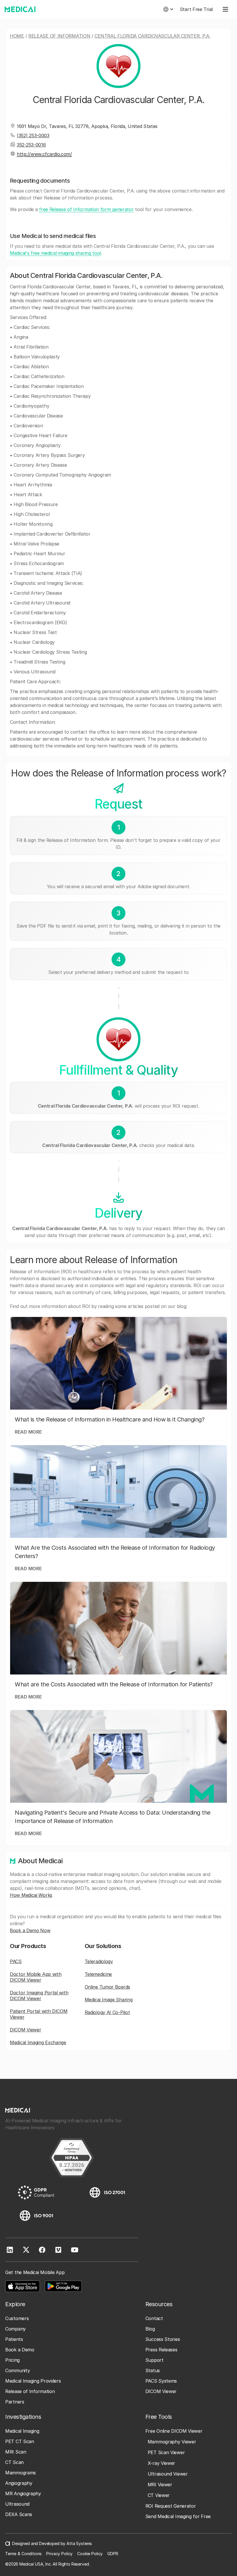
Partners (15, 2402)
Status (153, 2370)
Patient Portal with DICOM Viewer (39, 2014)
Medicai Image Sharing (109, 2000)
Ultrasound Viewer (168, 2474)
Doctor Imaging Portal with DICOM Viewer (39, 1996)
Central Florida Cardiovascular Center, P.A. (152, 36)
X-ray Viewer (161, 2463)
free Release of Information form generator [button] (86, 209)
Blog (150, 2329)
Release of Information (59, 36)
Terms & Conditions (23, 2554)
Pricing (12, 2360)
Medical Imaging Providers (33, 2381)
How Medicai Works (31, 1895)
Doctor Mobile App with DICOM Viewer (36, 1977)
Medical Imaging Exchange (38, 2042)
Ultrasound (17, 2504)
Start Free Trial (196, 9)
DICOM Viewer (25, 2030)
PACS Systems (161, 2381)
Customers (17, 2318)
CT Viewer (159, 2495)
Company (15, 2329)
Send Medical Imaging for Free (178, 2516)
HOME (17, 36)
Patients (14, 2339)
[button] (168, 9)
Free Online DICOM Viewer (174, 2431)
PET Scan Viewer (166, 2452)
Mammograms (21, 2473)
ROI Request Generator (171, 2506)
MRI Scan (16, 2452)
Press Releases (161, 2350)
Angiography (19, 2483)
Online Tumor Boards (107, 1987)
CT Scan (14, 2462)
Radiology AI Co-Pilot (107, 2012)
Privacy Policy (59, 2554)
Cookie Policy (90, 2554)
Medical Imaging (22, 2431)
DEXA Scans (19, 2514)
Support (154, 2360)
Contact (154, 2318)
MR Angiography (23, 2493)
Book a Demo (20, 2350)
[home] (20, 9)
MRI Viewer (160, 2485)
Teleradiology (99, 1961)
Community (17, 2370)
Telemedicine (98, 1974)
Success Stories (163, 2339)
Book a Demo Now (30, 1930)
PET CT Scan (20, 2441)
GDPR (113, 2554)
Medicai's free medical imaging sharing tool (55, 253)
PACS (16, 1961)
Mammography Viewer (172, 2442)
